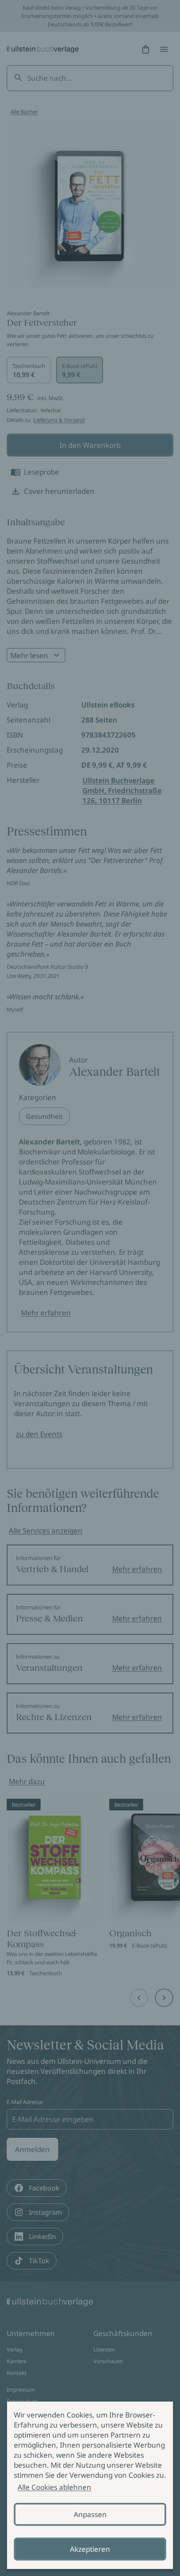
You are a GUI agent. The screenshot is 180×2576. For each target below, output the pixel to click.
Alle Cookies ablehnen (54, 2487)
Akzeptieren (90, 2549)
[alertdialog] (90, 2485)
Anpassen (90, 2514)
